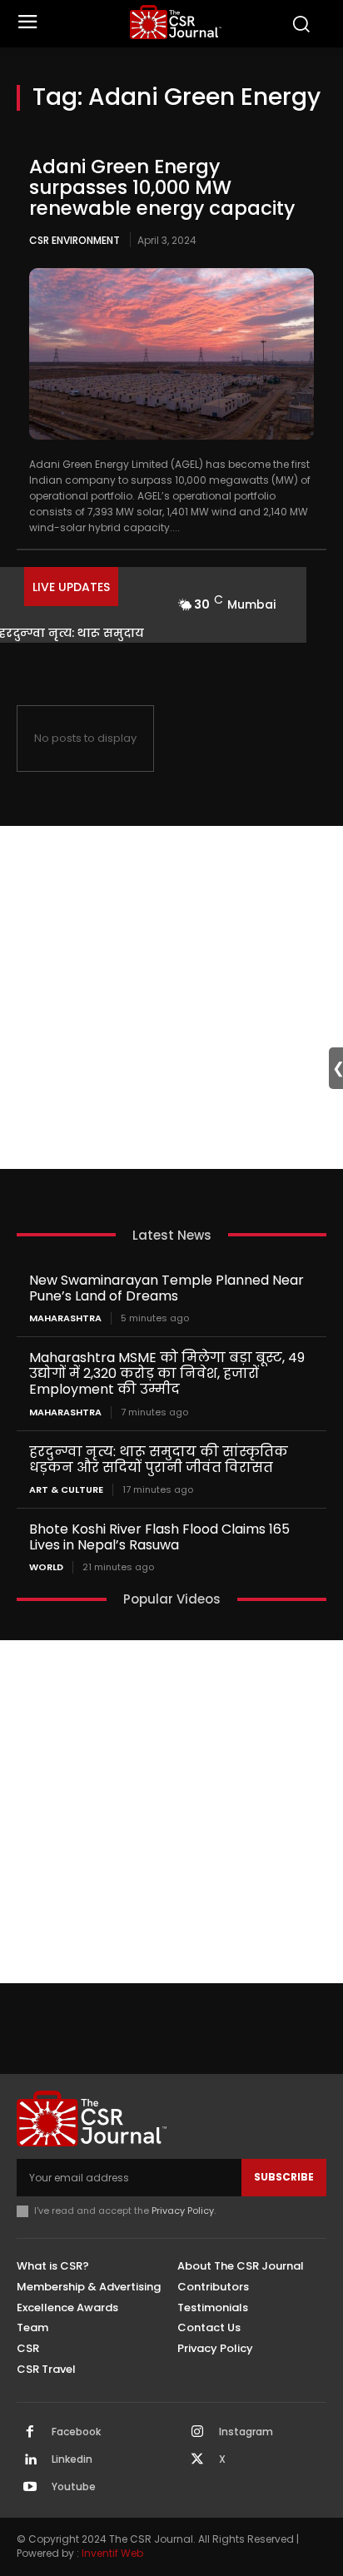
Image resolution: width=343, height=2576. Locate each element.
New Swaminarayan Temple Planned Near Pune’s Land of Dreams (167, 1288)
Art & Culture (66, 1490)
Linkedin (72, 2459)
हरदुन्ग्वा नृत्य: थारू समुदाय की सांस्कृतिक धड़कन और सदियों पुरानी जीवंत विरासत (159, 1460)
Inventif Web (112, 2553)
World (46, 1567)
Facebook (76, 2432)
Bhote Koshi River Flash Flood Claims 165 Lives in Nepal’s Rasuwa (159, 1537)
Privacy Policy (183, 2210)
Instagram (246, 2432)
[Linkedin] (30, 2460)
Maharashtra (65, 1318)
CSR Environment (75, 240)
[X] (197, 2460)
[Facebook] (30, 2433)
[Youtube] (30, 2488)
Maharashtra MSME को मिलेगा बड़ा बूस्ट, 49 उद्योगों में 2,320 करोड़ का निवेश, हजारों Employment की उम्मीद (167, 1373)
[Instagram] (197, 2433)
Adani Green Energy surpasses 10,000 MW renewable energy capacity (162, 188)
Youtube (74, 2487)
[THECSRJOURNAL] (176, 22)
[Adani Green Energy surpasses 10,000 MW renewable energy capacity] (171, 353)
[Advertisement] (171, 997)
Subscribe (284, 2177)
